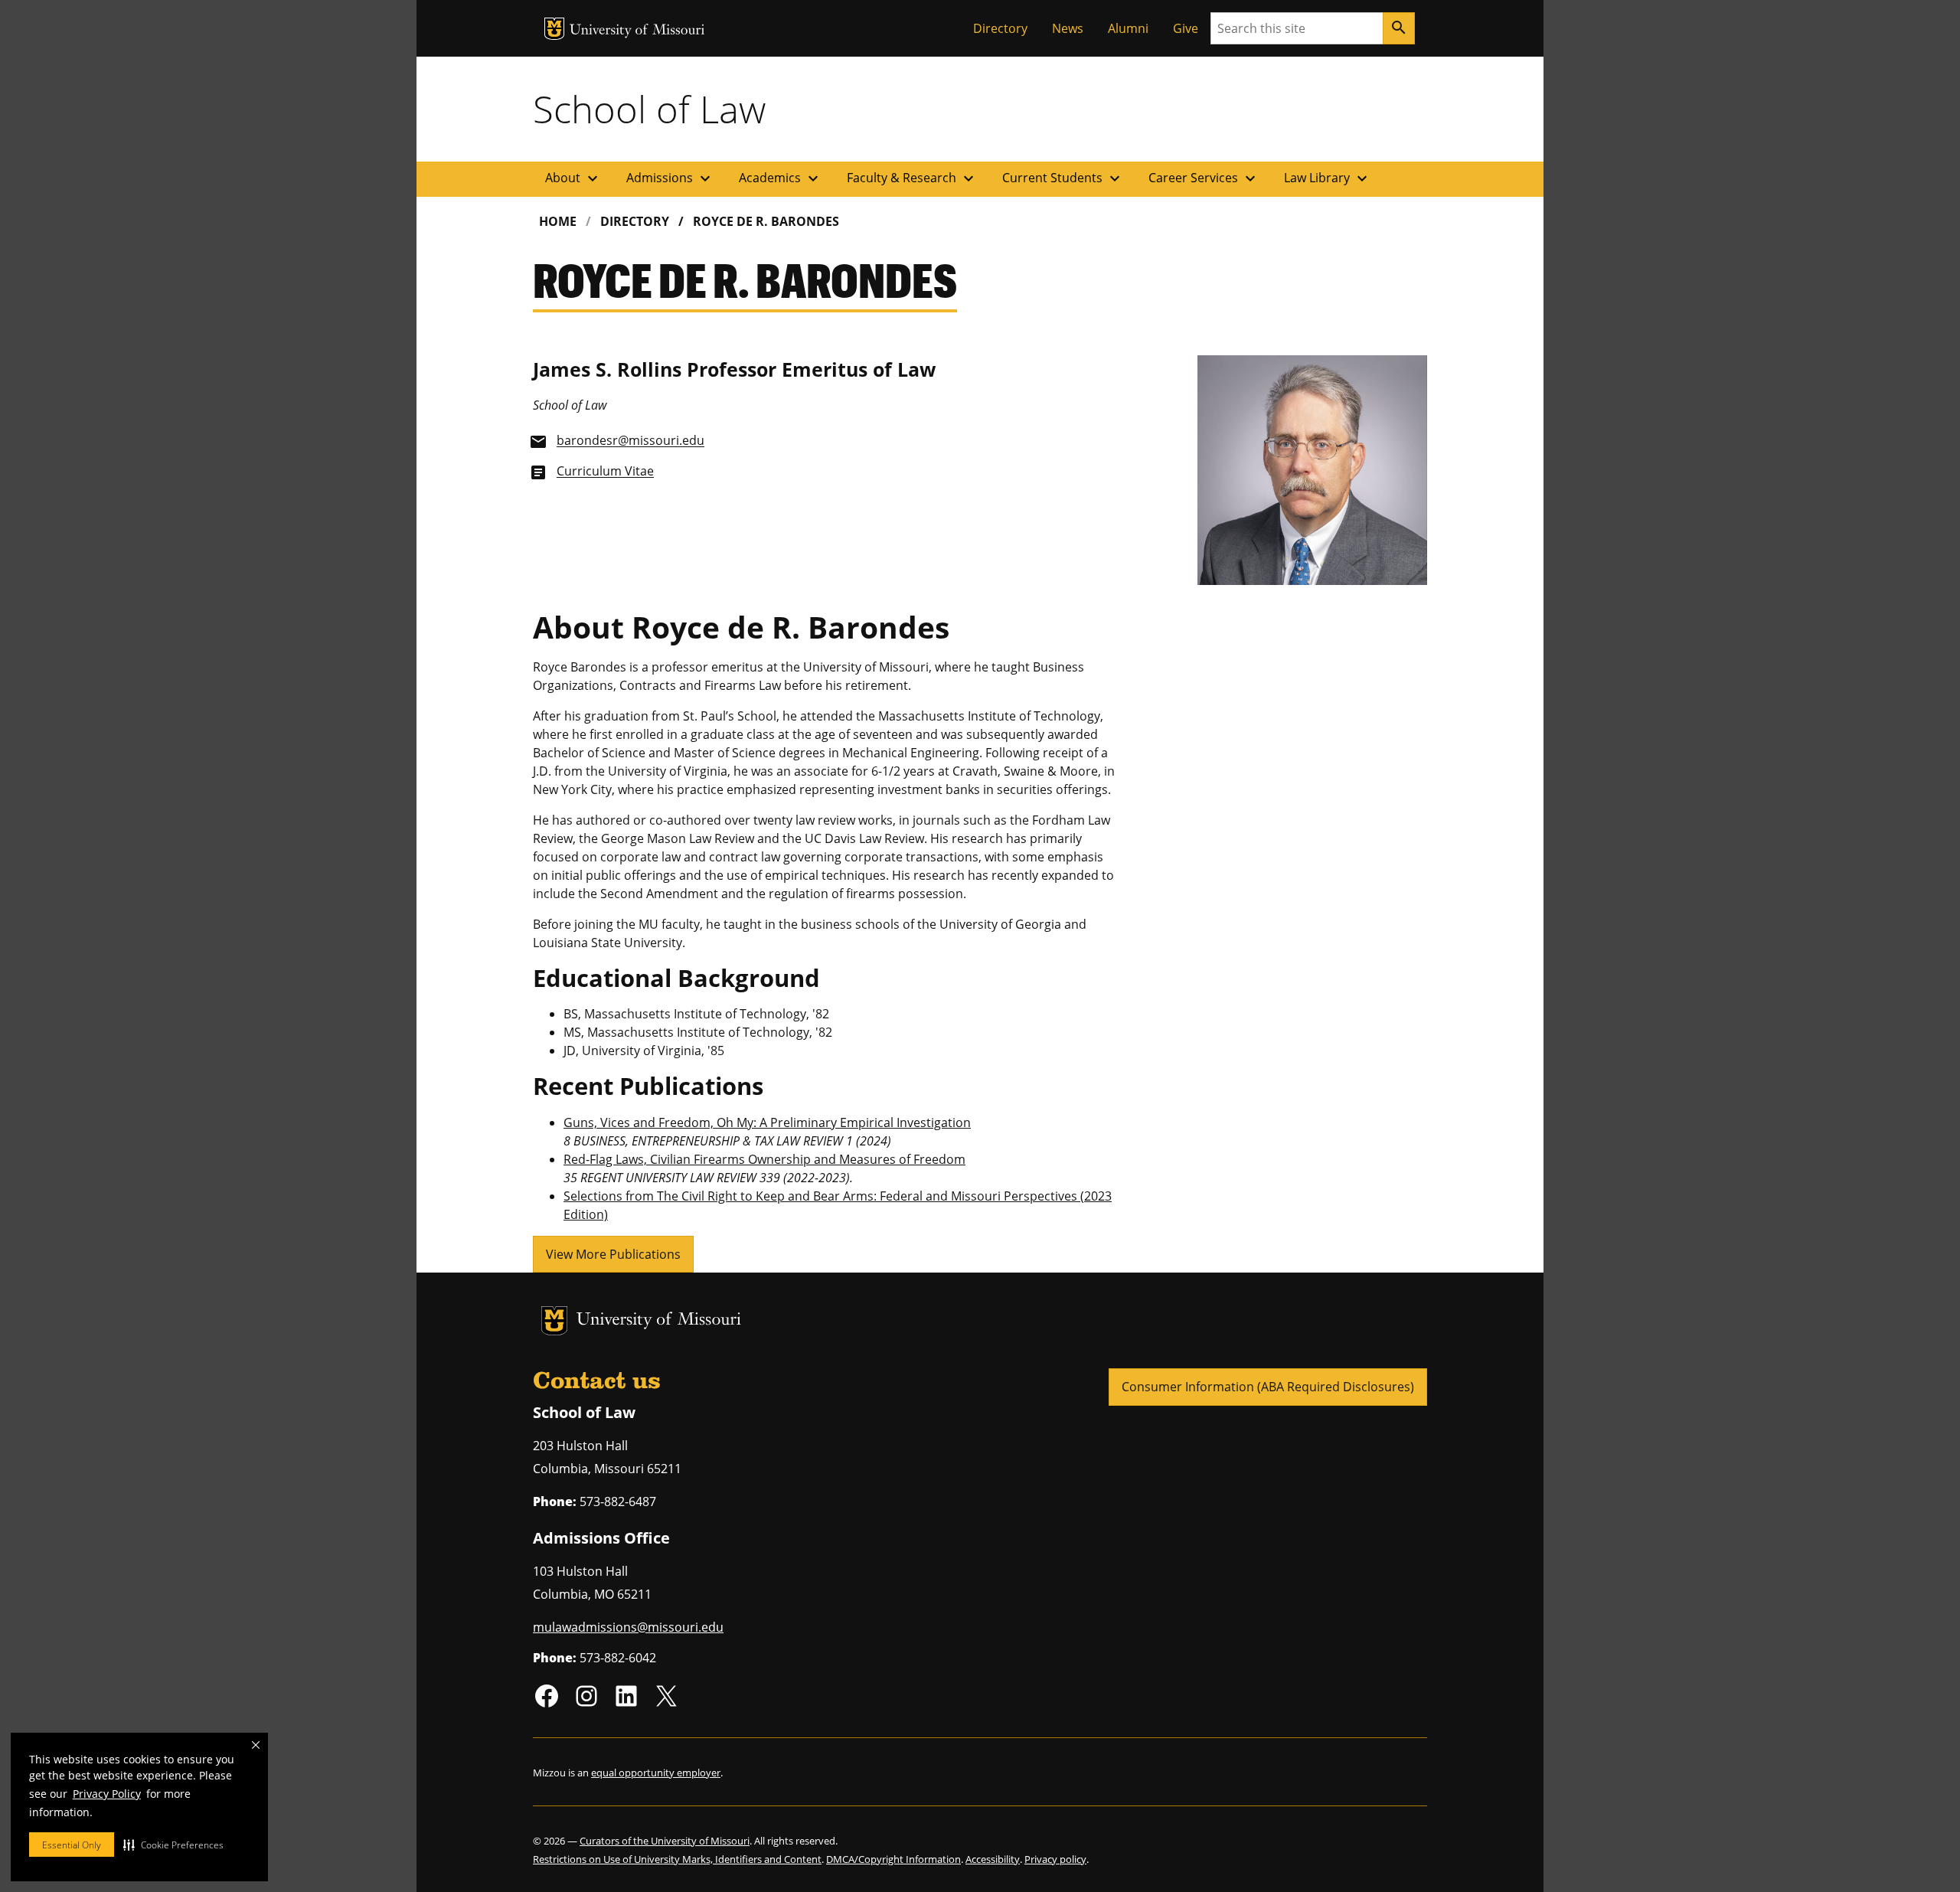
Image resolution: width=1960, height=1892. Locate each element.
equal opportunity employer (656, 1773)
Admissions (670, 178)
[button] (173, 1845)
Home (558, 221)
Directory (1000, 28)
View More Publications (613, 1254)
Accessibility (993, 1859)
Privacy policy (1055, 1859)
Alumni (1128, 28)
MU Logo (554, 29)
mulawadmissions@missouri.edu (628, 1627)
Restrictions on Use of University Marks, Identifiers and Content (677, 1859)
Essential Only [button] (72, 1845)
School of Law (649, 109)
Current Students (1063, 178)
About (573, 178)
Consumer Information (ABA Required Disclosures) (1268, 1387)
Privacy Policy (107, 1794)
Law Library (1328, 178)
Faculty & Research (912, 178)
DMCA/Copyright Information (893, 1859)
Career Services (1204, 178)
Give (1186, 28)
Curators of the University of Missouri (665, 1841)
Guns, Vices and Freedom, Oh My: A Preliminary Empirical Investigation (767, 1122)
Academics (781, 178)
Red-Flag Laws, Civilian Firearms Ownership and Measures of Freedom (764, 1159)
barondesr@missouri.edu (630, 441)
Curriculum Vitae (605, 472)
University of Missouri (637, 31)
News (1068, 28)
